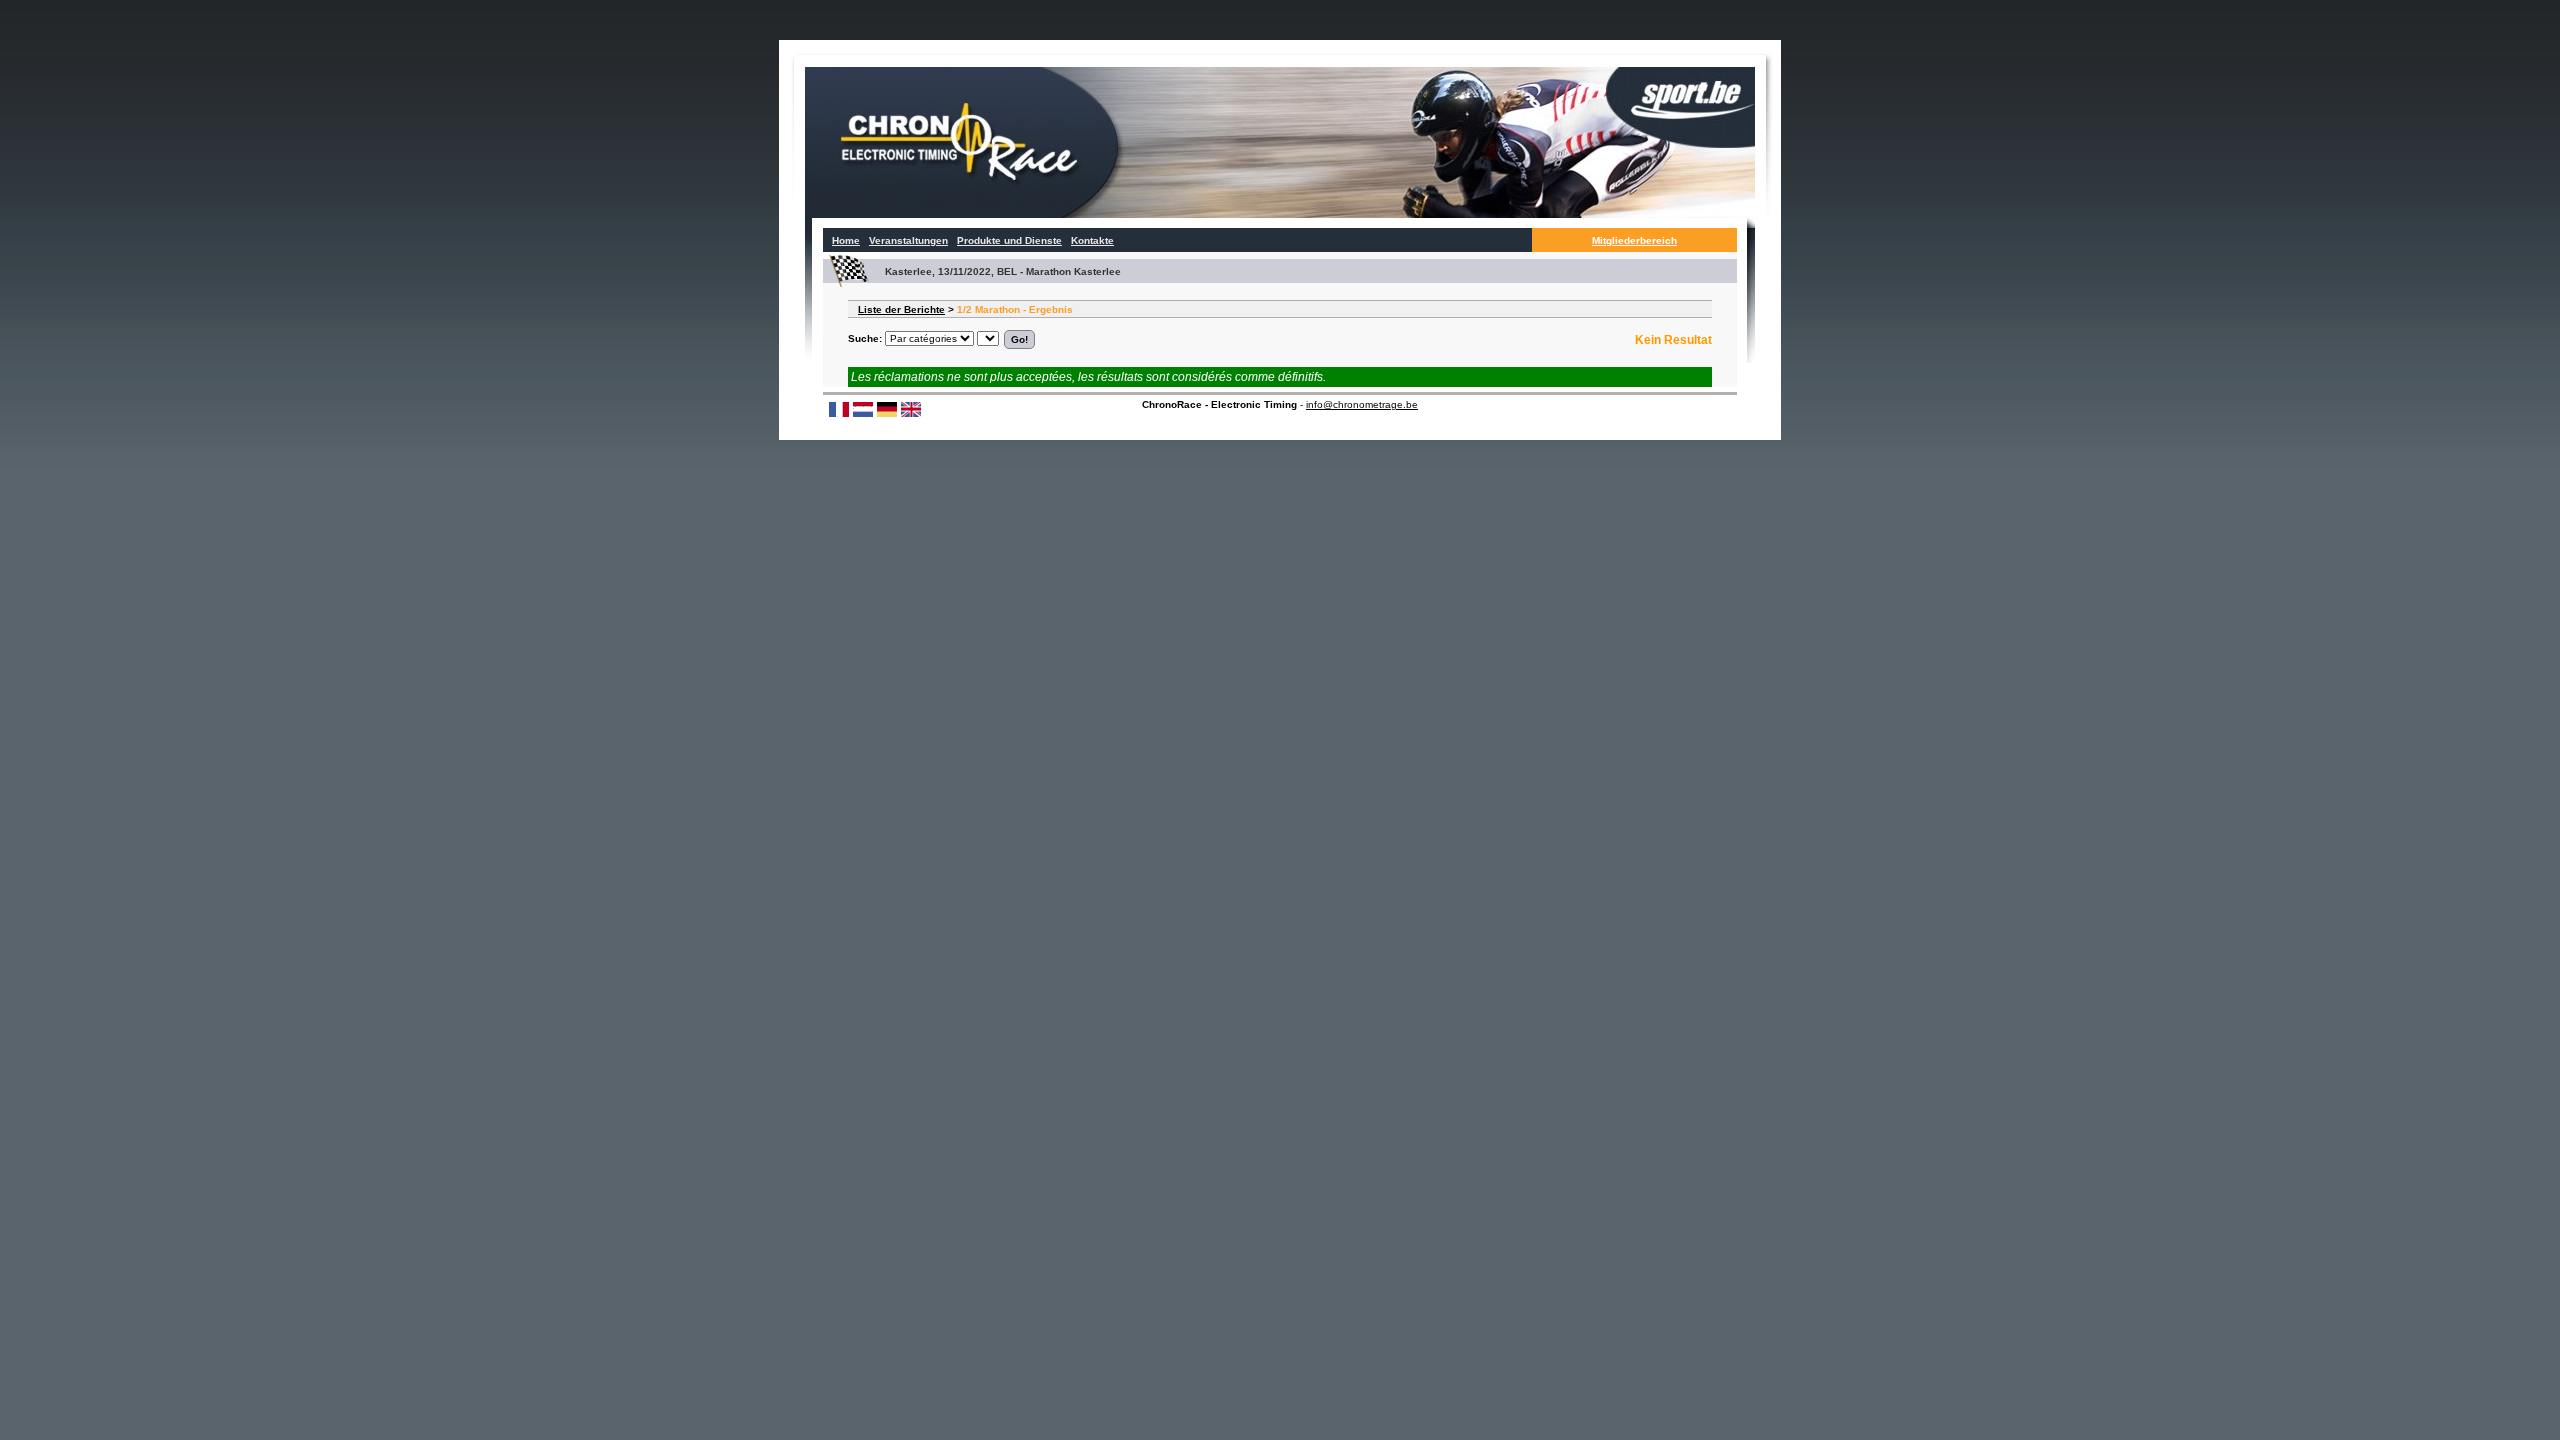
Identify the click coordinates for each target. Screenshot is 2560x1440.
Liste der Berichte (901, 309)
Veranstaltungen (908, 240)
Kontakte (1092, 240)
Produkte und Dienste (1009, 240)
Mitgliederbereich (1634, 240)
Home (846, 240)
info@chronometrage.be (1362, 404)
